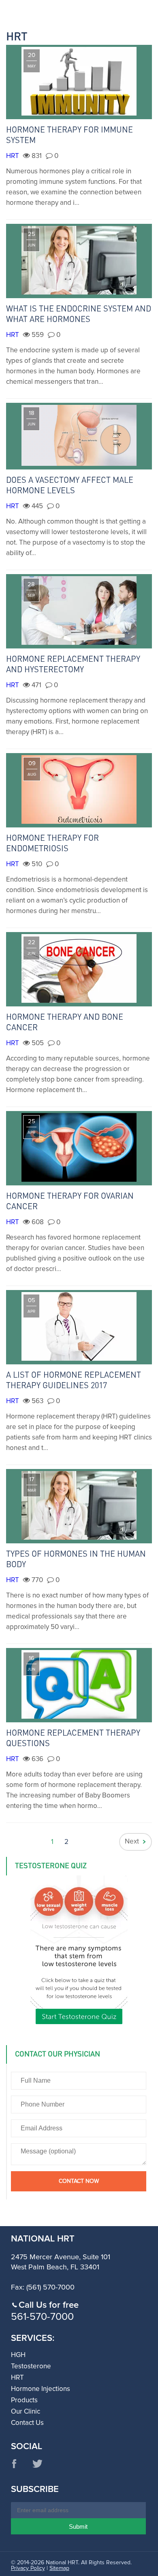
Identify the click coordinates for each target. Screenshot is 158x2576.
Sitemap (59, 2568)
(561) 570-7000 (50, 2288)
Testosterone (31, 2367)
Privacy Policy (28, 2568)
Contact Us (27, 2423)
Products (24, 2400)
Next (132, 1842)
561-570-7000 (42, 2317)
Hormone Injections (41, 2389)
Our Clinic (26, 2412)
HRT (13, 156)
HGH (18, 2355)
